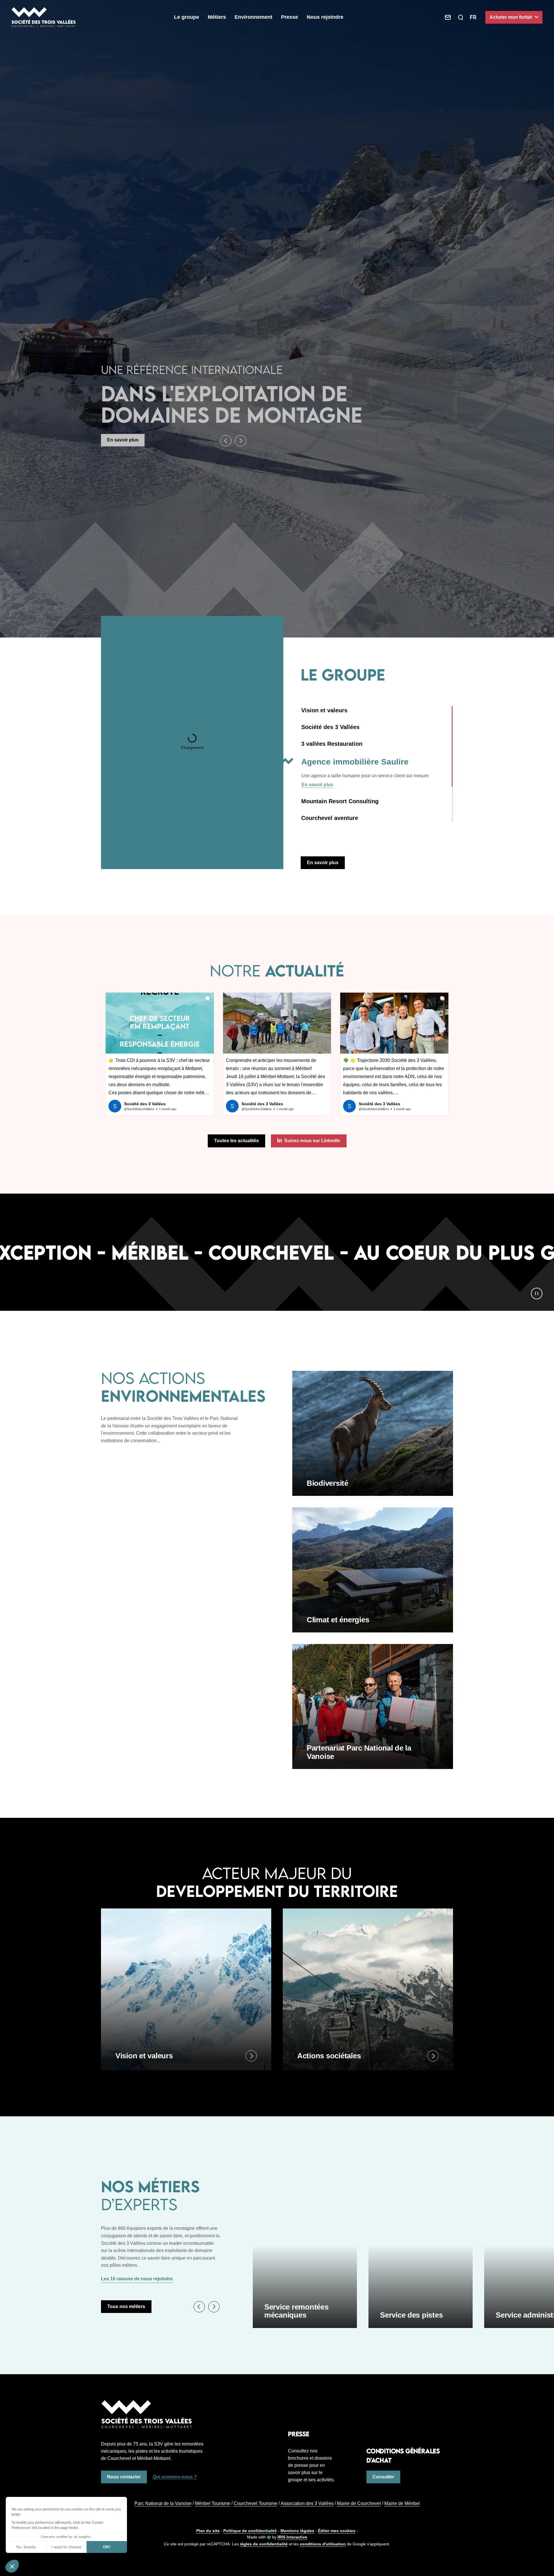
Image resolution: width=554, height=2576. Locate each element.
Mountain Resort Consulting (355, 779)
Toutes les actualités (236, 1141)
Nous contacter (124, 2477)
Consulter (383, 2477)
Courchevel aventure (330, 831)
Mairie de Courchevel (359, 2503)
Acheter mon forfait (511, 17)
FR (473, 17)
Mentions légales (297, 2531)
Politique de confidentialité (250, 2531)
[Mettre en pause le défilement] (537, 1293)
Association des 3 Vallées (307, 2503)
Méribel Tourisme (213, 2503)
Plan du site (208, 2531)
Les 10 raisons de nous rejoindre (137, 2279)
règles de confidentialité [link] (264, 2544)
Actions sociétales (329, 2056)
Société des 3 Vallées (330, 727)
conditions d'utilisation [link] (323, 2544)
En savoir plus (123, 440)
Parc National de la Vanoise (163, 2503)
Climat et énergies (338, 1620)
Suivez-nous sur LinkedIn (312, 1141)
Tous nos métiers (126, 2306)
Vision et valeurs (324, 710)
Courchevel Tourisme (256, 2503)
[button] (226, 441)
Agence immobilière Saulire (339, 761)
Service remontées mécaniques (296, 2311)
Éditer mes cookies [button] (337, 2531)
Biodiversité (327, 1483)
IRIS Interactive (292, 2537)
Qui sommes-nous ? (175, 2477)
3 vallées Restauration (332, 744)
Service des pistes (411, 2315)
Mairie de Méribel (402, 2503)
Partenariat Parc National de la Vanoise (359, 1752)
